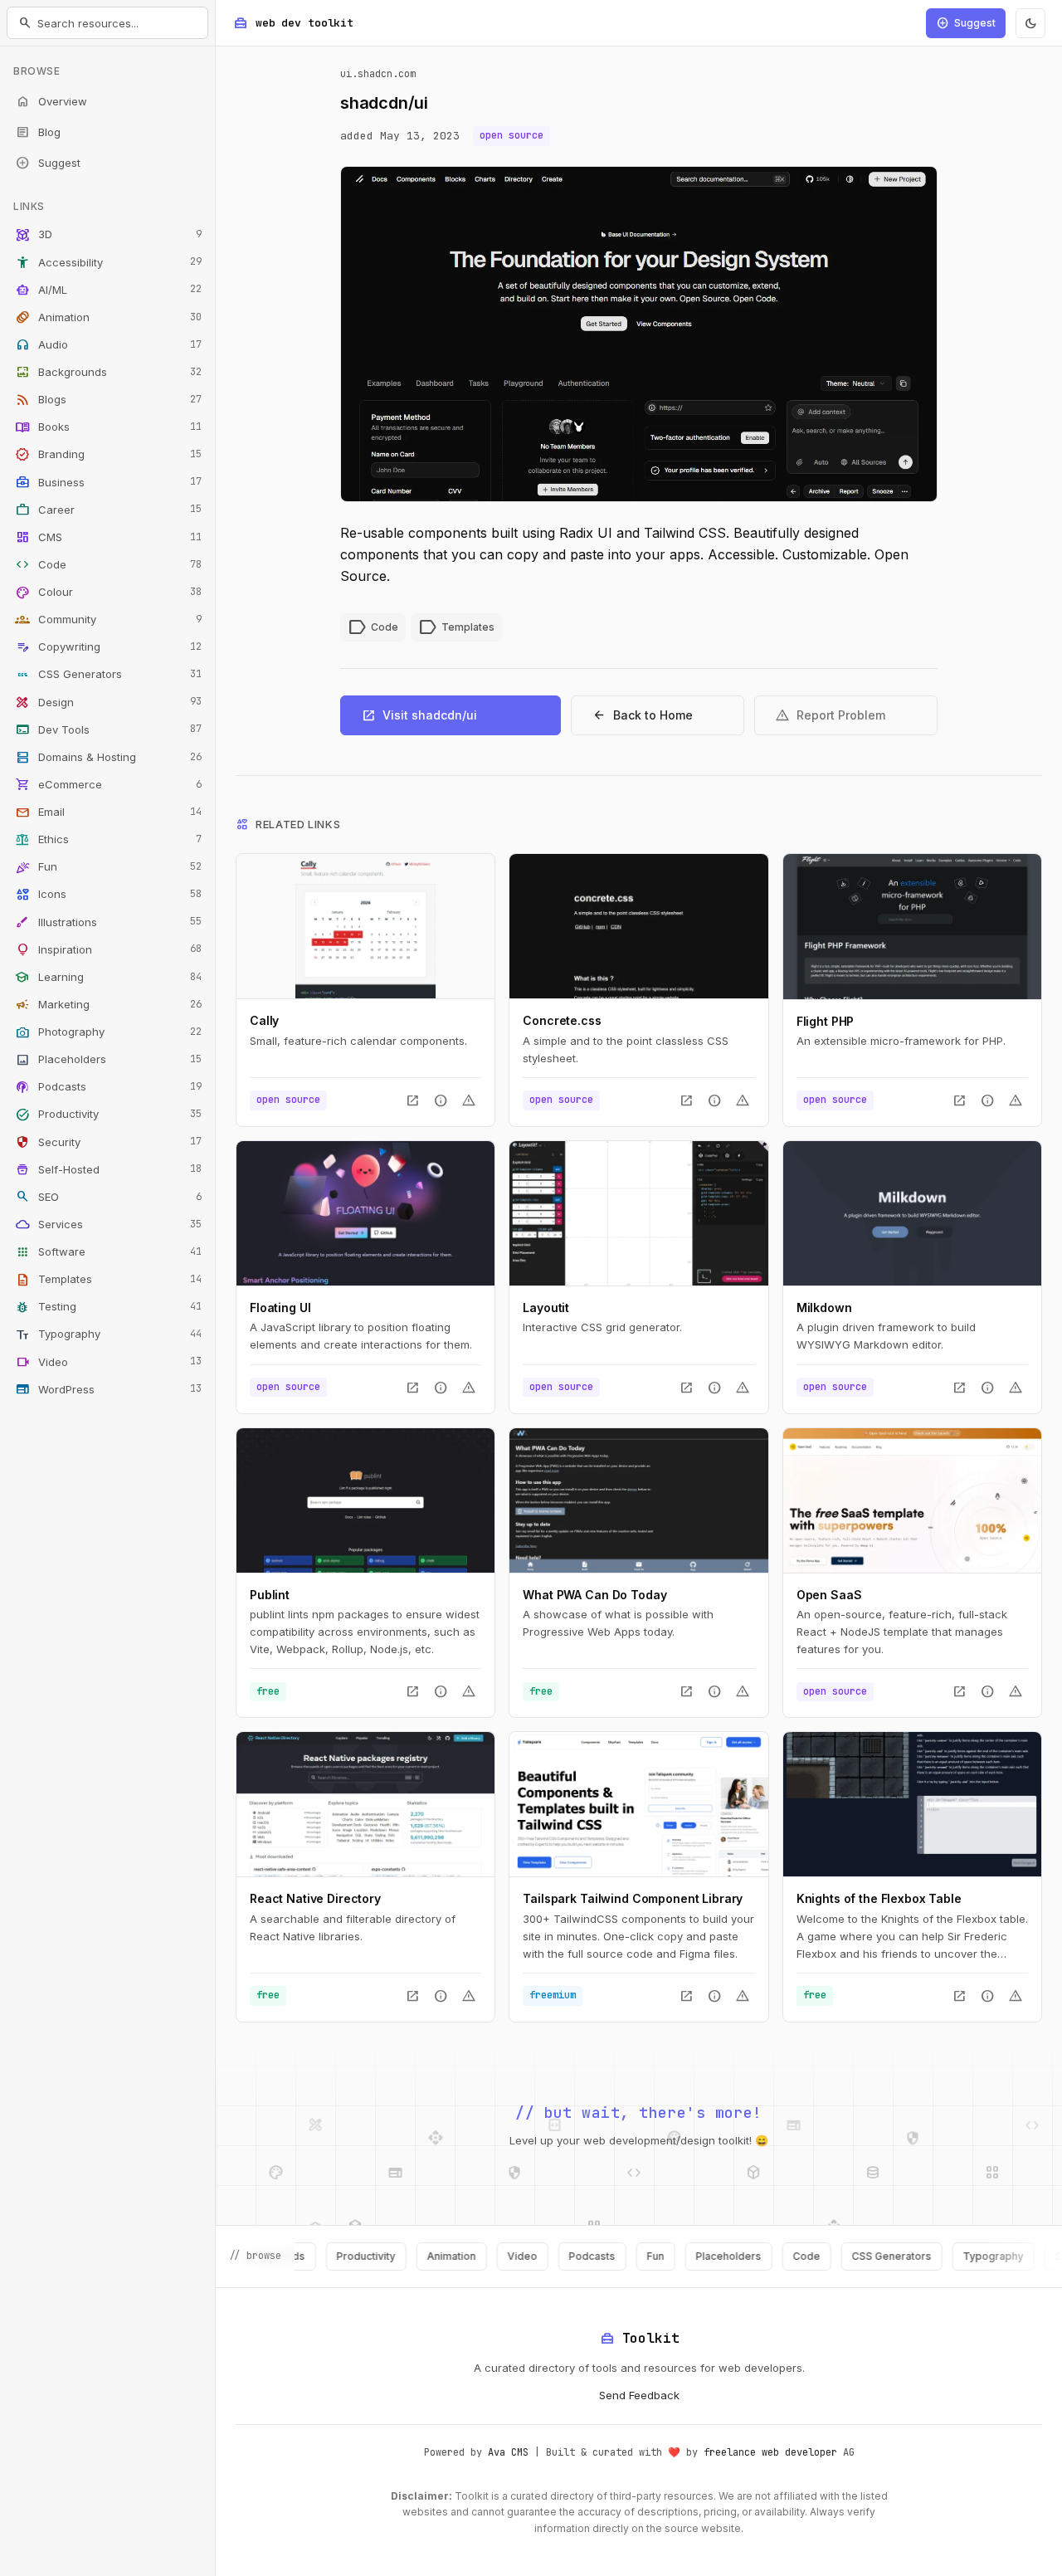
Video (108, 1362)
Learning (108, 977)
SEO (108, 1197)
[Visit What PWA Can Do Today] (638, 1500)
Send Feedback (639, 2395)
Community (108, 620)
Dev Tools (108, 729)
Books (108, 427)
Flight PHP (826, 1021)
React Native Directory (315, 1898)
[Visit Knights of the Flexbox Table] (912, 1804)
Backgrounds (108, 373)
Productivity (108, 1115)
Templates (108, 1280)
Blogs (108, 400)
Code (108, 564)
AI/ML (108, 290)
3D (108, 235)
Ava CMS (508, 2452)
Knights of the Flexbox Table (879, 1898)
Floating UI (280, 1308)
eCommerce (108, 784)
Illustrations (108, 922)
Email (108, 812)
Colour (108, 593)
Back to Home (642, 715)
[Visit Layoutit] (638, 1213)
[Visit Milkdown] (912, 1213)
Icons (108, 895)
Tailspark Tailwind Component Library (633, 1898)
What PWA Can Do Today (594, 1595)
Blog (38, 132)
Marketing (108, 1004)
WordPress (108, 1389)
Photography (108, 1032)
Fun (108, 867)
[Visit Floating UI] (365, 1213)
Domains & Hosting (108, 757)
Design (108, 702)
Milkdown (824, 1308)
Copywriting (108, 647)
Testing (108, 1307)
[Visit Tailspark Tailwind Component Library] (638, 1804)
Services (108, 1224)
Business (108, 482)
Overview (51, 101)
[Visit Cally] (365, 926)
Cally (264, 1020)
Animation (108, 317)
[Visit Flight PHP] (912, 926)
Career (108, 510)
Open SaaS (829, 1595)
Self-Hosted (108, 1169)
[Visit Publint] (365, 1500)
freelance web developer (770, 2452)
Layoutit (546, 1308)
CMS (108, 537)
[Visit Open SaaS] (912, 1500)
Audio (108, 344)
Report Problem (830, 715)
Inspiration (108, 949)
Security (108, 1142)
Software (108, 1252)
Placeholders (108, 1060)
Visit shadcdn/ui (419, 715)
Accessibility (108, 262)
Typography (108, 1334)
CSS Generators (108, 675)
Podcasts (108, 1087)
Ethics (108, 840)
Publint (270, 1595)
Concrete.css (562, 1020)
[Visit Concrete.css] (638, 926)
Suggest (48, 163)
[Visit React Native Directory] (365, 1804)
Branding (108, 455)
